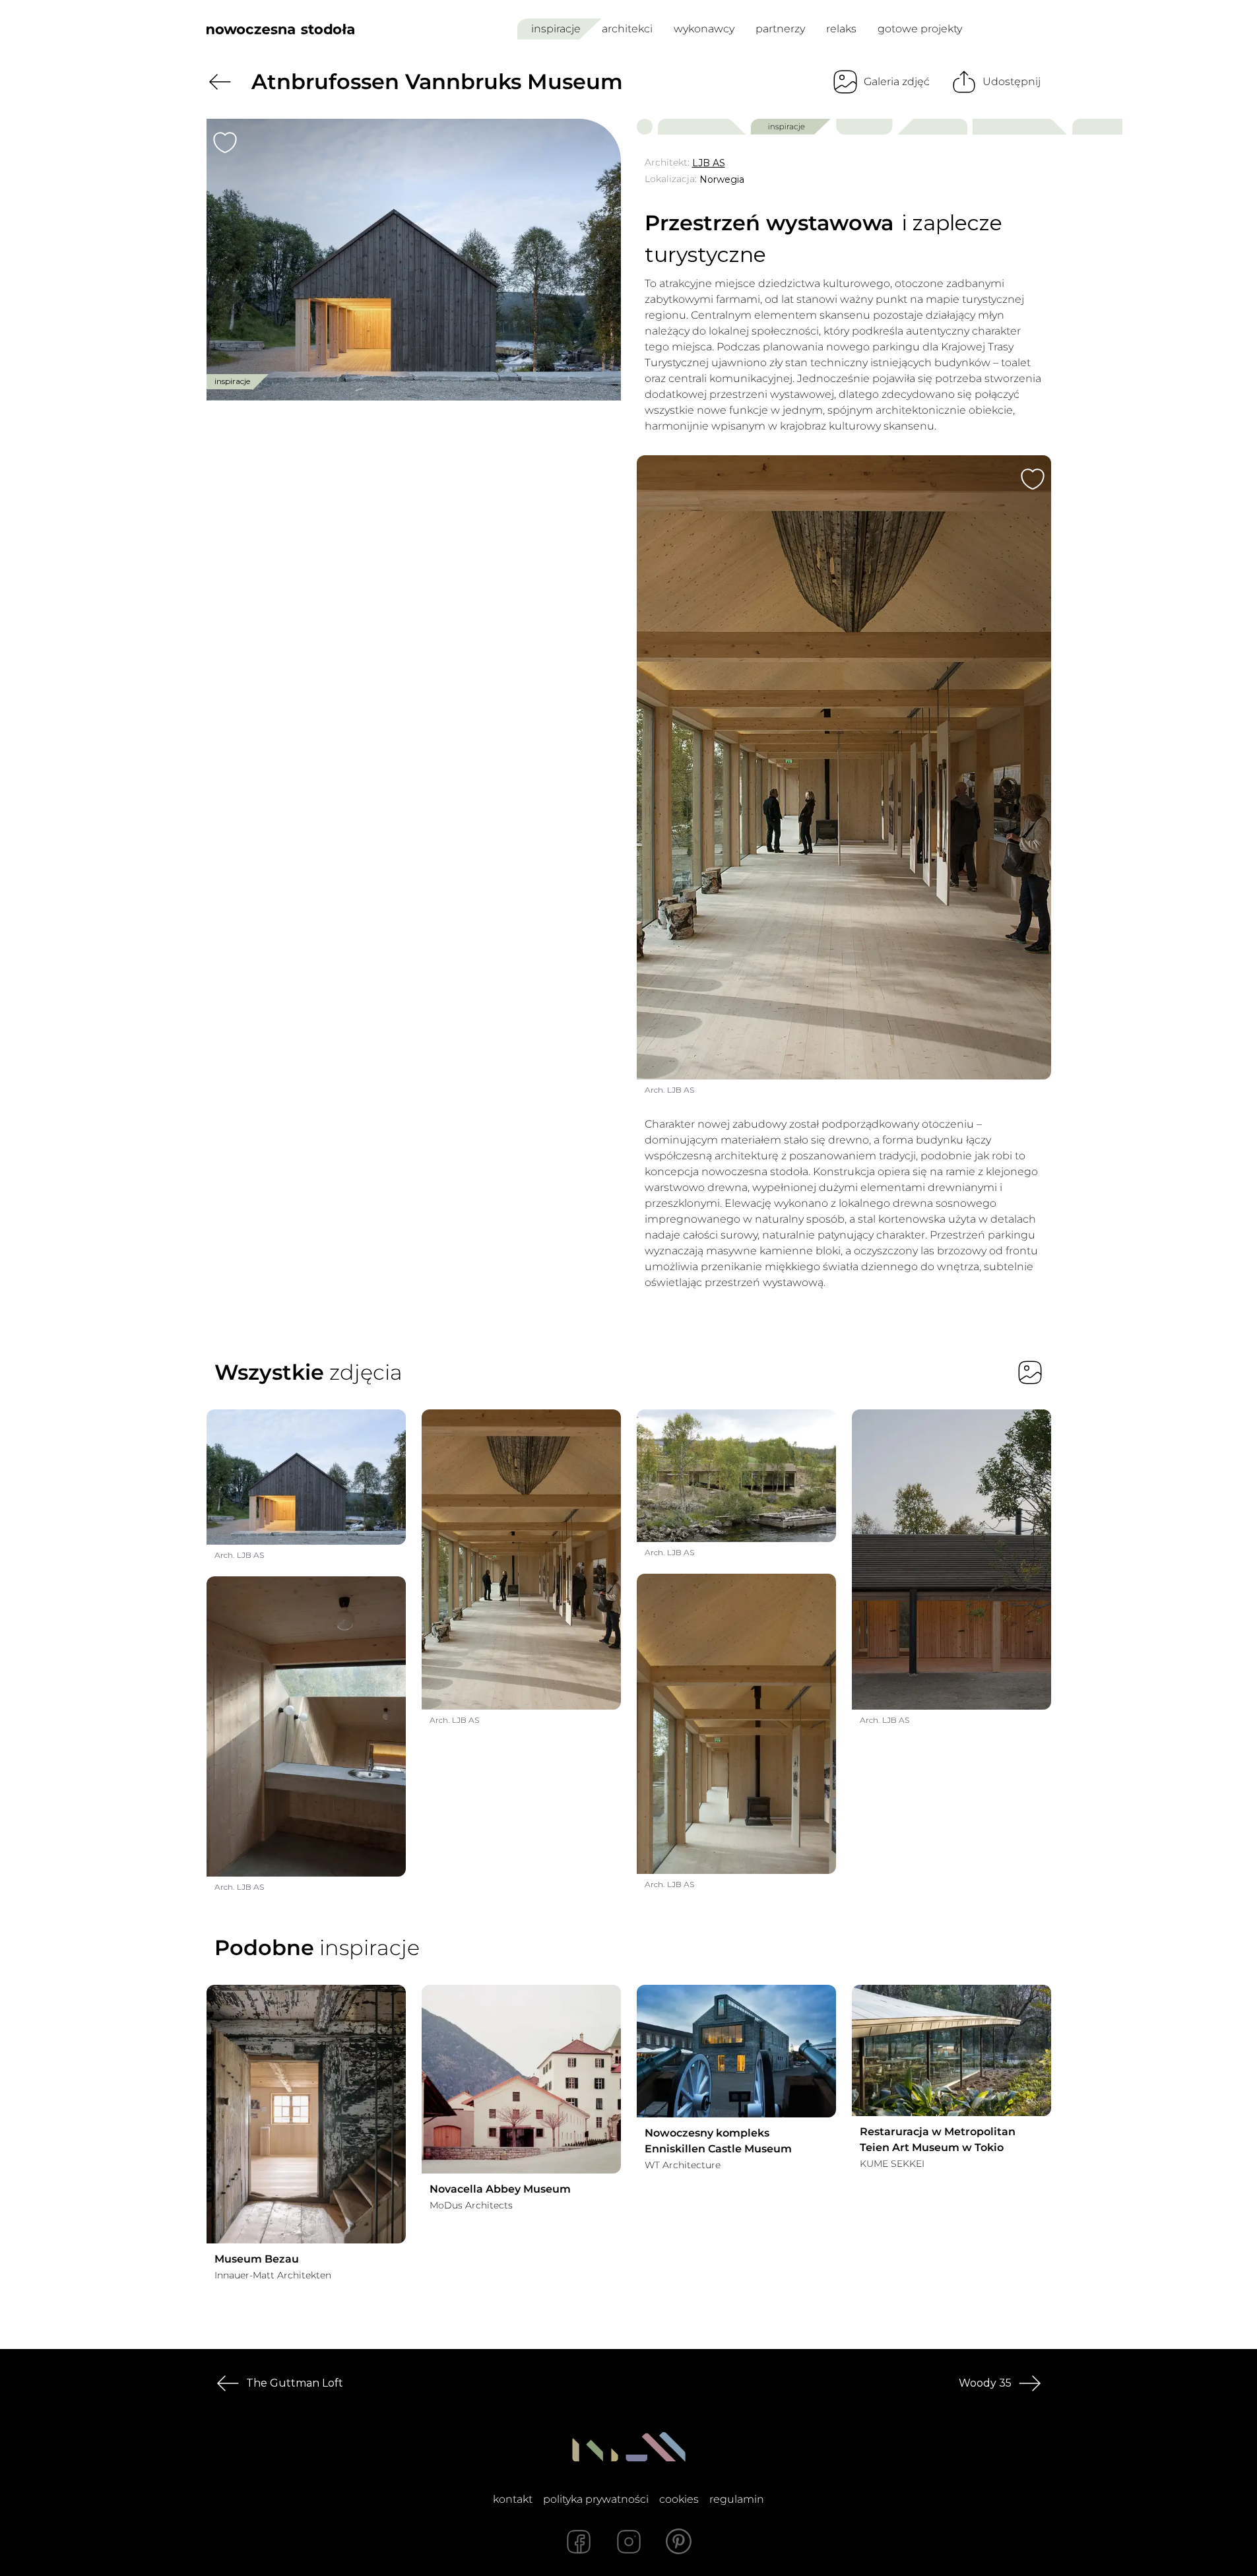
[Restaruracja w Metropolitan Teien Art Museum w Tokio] (951, 2050)
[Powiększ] (414, 260)
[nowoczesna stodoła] (280, 29)
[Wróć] (220, 82)
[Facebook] (579, 2542)
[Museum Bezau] (306, 2114)
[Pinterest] (679, 2542)
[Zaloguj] (1042, 29)
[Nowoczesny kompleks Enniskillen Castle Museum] (736, 2051)
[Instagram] (629, 2542)
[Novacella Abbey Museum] (521, 2079)
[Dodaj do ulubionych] (225, 143)
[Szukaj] (1012, 29)
